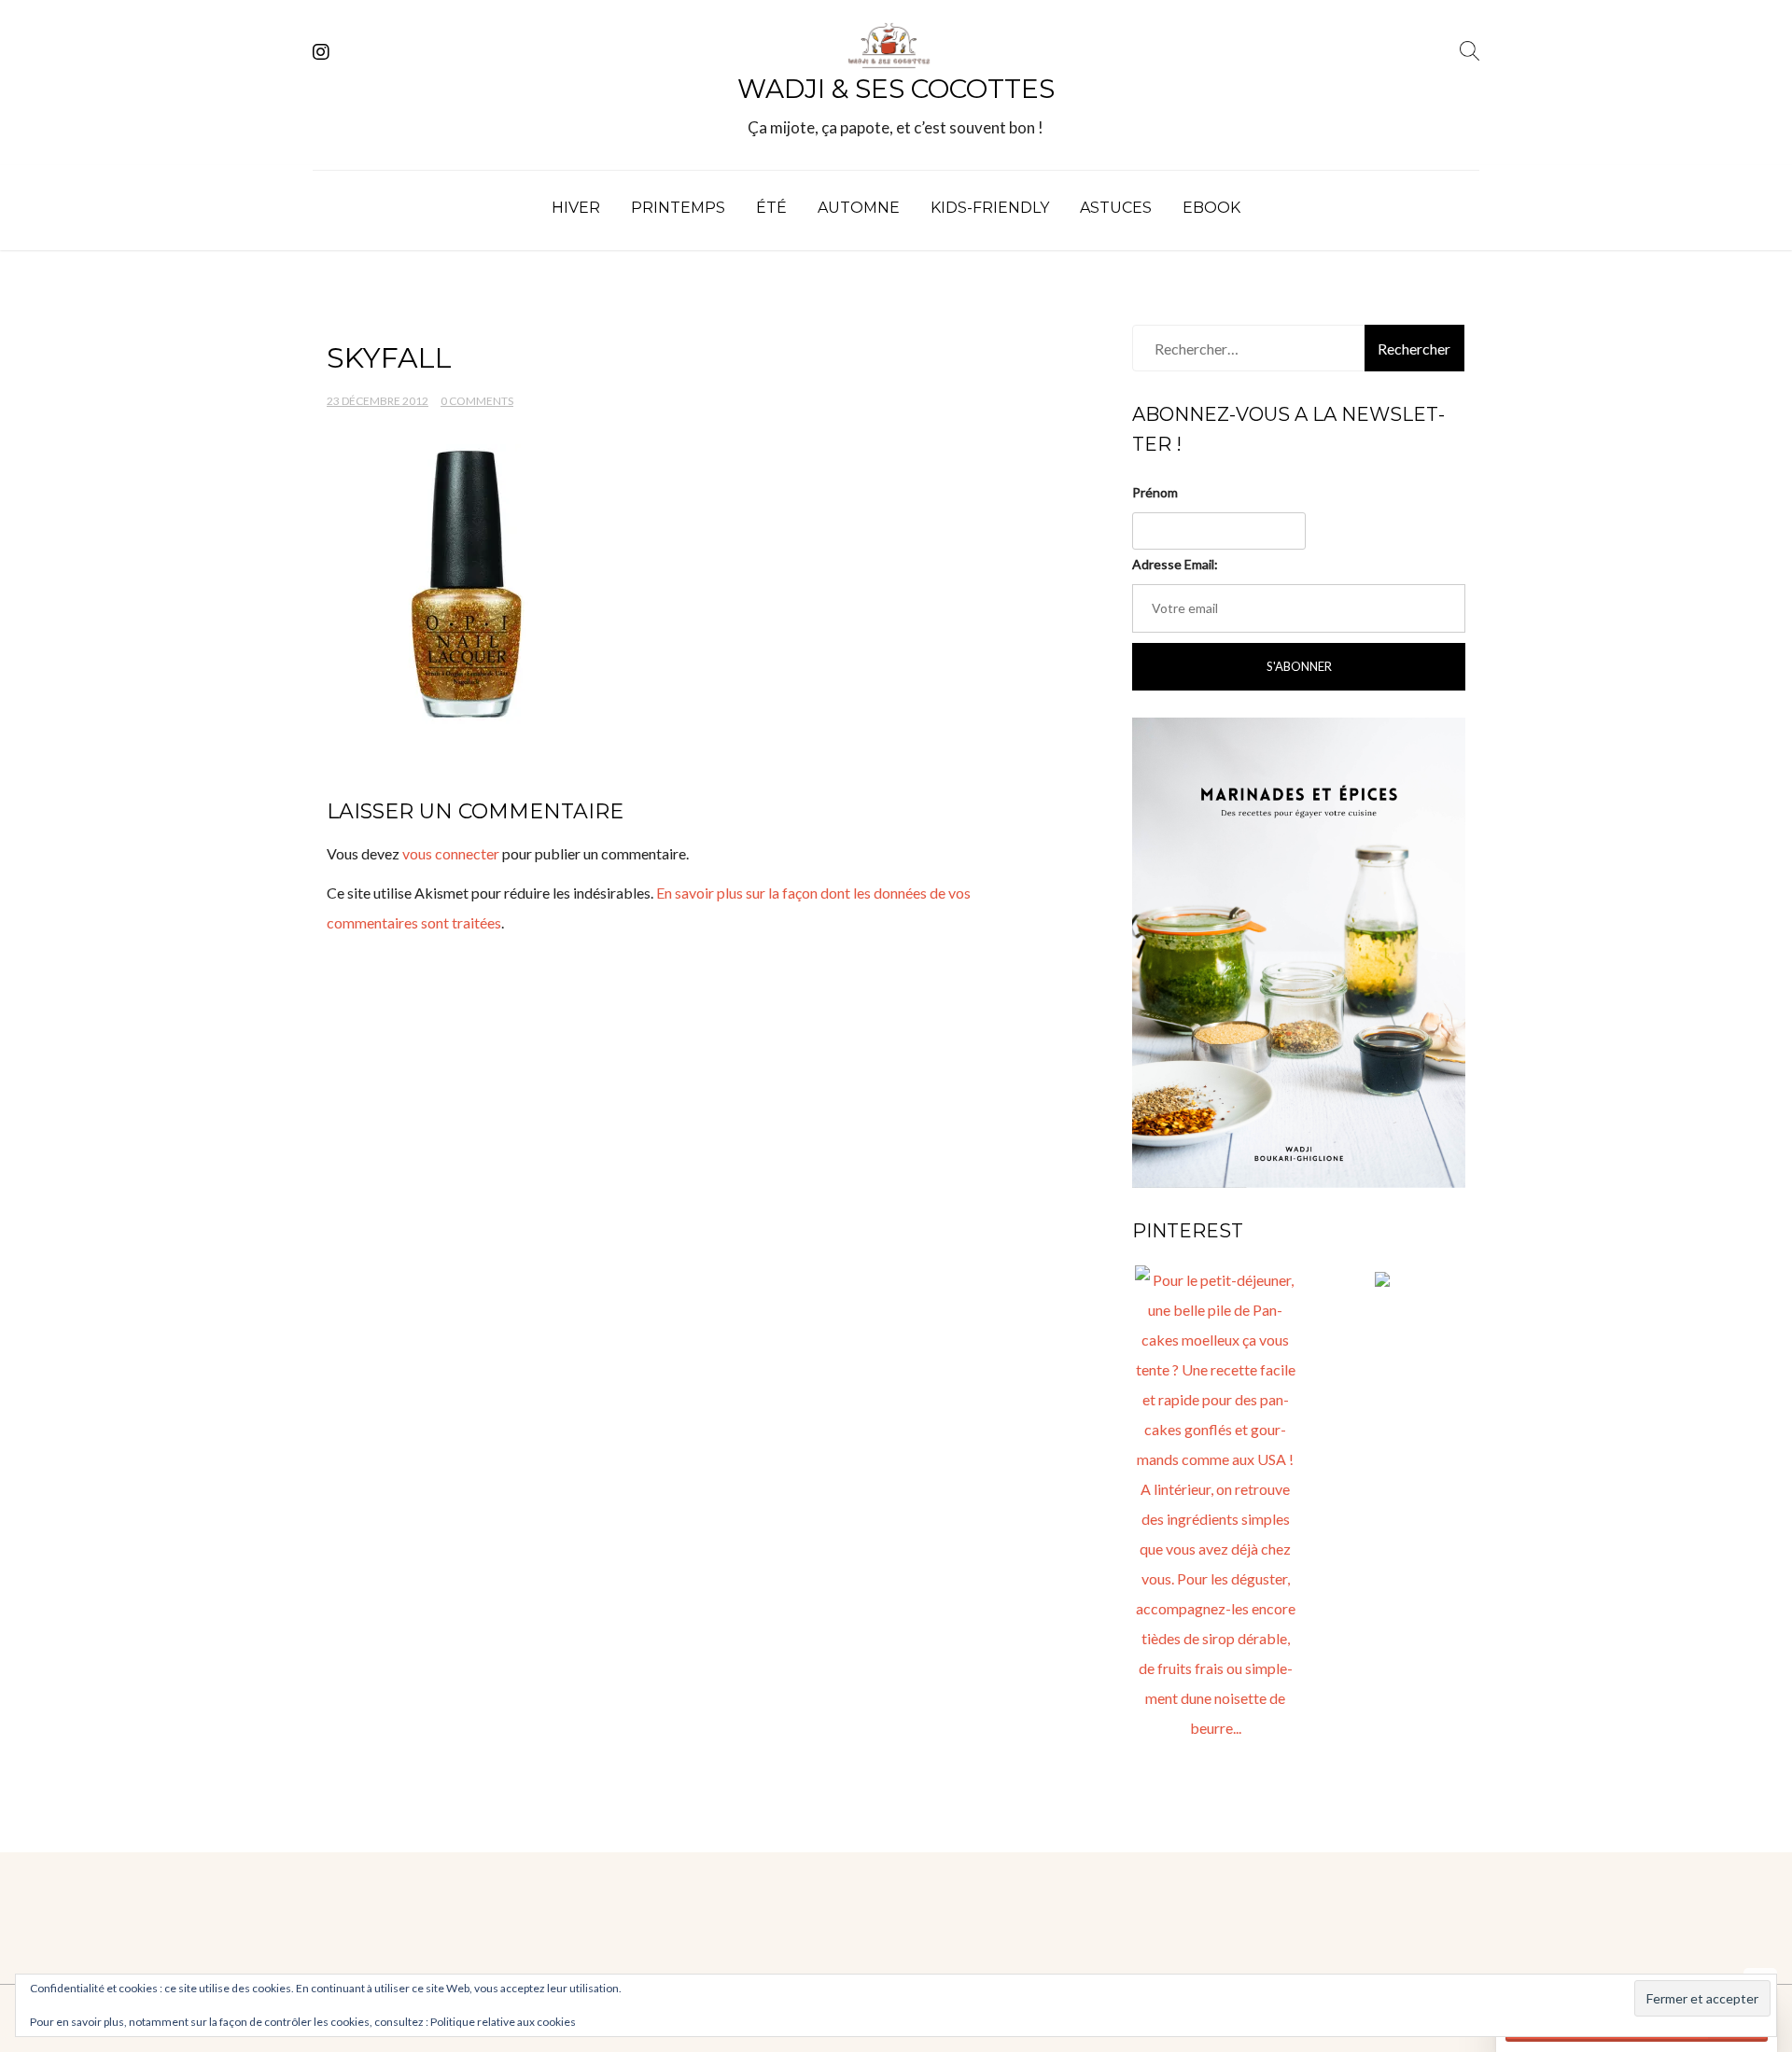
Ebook (1211, 208)
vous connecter (451, 853)
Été (771, 208)
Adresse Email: (1175, 564)
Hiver (576, 208)
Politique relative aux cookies (503, 2022)
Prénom (1155, 492)
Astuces (1116, 208)
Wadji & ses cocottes (896, 89)
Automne (859, 208)
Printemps (678, 208)
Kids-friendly (990, 208)
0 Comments (477, 401)
